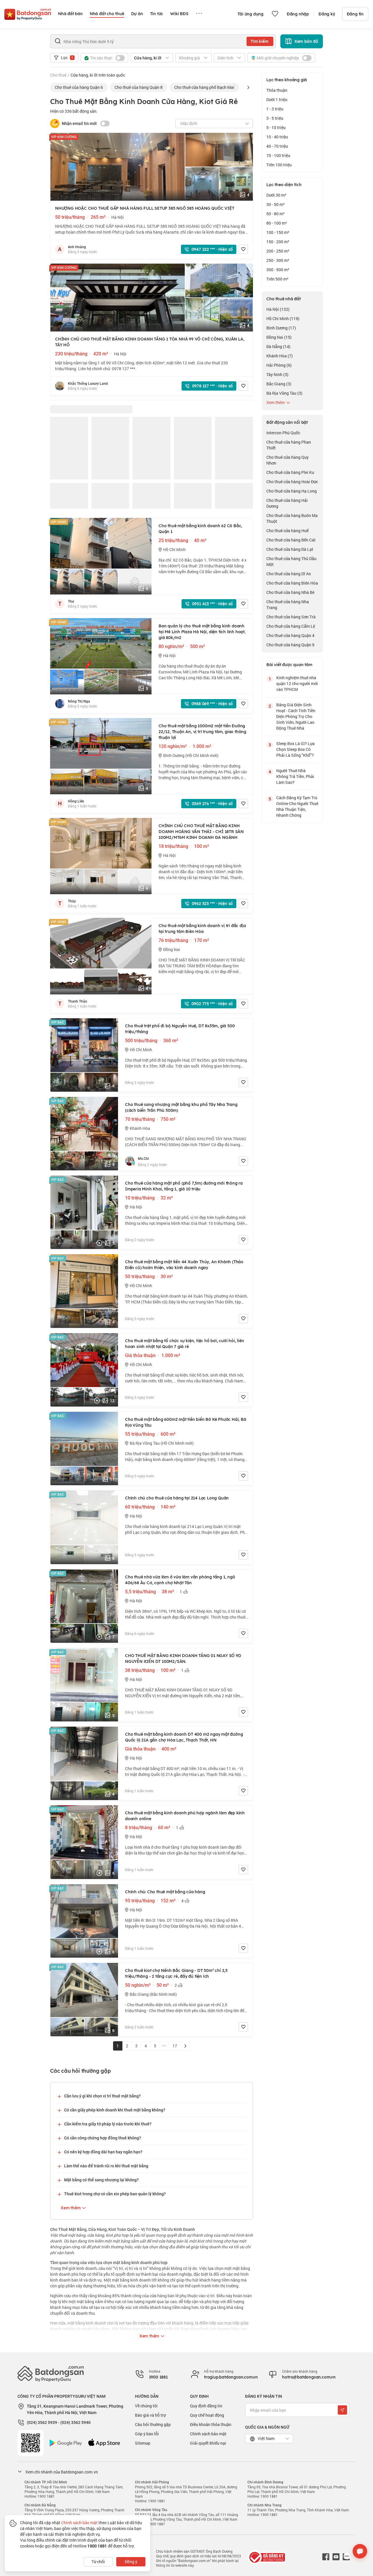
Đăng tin (355, 14)
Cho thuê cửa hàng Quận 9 (290, 645)
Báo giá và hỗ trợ (150, 2415)
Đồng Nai (279, 337)
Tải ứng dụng (250, 14)
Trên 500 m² (277, 279)
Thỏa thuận (277, 90)
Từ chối (98, 2562)
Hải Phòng (279, 365)
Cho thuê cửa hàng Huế (287, 531)
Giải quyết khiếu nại (208, 2443)
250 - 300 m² (278, 260)
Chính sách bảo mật (208, 2434)
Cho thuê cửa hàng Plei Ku (290, 472)
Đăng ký (327, 14)
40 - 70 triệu (277, 146)
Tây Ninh (277, 374)
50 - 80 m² (276, 214)
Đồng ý (131, 2562)
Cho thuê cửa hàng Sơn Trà (291, 617)
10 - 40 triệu (277, 137)
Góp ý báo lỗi (147, 2434)
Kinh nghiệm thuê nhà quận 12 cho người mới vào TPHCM (297, 683)
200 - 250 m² (278, 251)
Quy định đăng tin (206, 2406)
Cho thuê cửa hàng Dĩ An (289, 574)
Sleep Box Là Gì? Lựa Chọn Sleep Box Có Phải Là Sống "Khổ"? (295, 749)
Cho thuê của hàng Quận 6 (79, 87)
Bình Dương (281, 328)
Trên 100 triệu (279, 165)
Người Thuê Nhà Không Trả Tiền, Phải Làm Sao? (295, 776)
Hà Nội (278, 309)
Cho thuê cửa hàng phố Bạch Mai (204, 87)
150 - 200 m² (278, 242)
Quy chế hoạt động (207, 2415)
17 (175, 2046)
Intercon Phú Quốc (283, 433)
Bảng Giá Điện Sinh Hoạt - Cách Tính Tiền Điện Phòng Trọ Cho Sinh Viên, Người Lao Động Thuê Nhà (296, 716)
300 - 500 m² (278, 270)
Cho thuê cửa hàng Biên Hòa (292, 583)
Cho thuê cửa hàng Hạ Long (292, 491)
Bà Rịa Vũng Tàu (284, 393)
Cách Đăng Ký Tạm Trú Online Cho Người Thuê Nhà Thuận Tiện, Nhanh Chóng (297, 806)
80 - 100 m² (277, 223)
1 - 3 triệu (275, 109)
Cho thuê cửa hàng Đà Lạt (290, 549)
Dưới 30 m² (276, 195)
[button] (248, 87)
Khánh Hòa (280, 356)
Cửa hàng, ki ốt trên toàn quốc (98, 75)
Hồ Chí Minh (283, 319)
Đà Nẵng (278, 346)
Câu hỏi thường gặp (153, 2424)
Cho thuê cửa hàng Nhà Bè (290, 592)
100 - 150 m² (278, 232)
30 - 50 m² (276, 204)
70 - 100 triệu (278, 155)
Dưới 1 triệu (277, 99)
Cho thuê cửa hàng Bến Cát (291, 540)
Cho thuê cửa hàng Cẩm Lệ (291, 626)
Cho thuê (58, 75)
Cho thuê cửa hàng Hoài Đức (292, 482)
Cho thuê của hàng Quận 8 (139, 87)
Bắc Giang (279, 384)
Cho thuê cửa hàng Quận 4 (290, 635)
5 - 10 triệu (276, 127)
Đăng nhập (298, 14)
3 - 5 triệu (275, 118)
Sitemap (143, 2443)
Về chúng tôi (146, 2406)
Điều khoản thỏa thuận (211, 2424)
